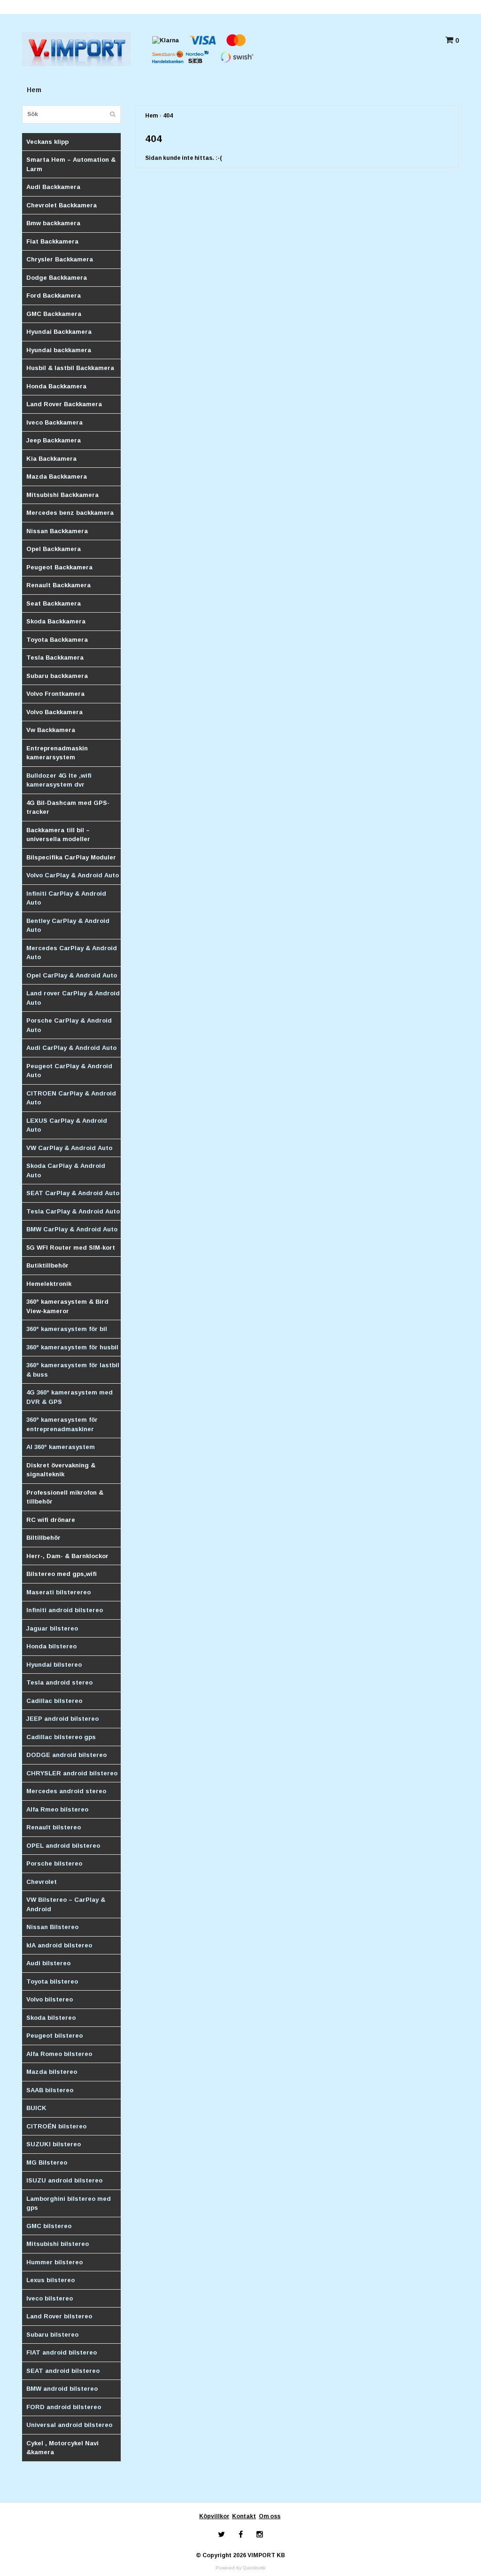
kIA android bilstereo (59, 1945)
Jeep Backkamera (54, 440)
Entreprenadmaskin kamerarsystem (57, 753)
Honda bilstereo (51, 1646)
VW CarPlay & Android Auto (69, 1148)
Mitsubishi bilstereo (58, 2244)
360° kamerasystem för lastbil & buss (73, 1370)
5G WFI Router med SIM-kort (71, 1248)
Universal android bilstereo (69, 2425)
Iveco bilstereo (50, 2298)
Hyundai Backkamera (59, 332)
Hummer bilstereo (54, 2262)
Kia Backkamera (51, 459)
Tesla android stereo (59, 1682)
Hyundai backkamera (59, 350)
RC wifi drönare (51, 1520)
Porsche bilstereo (54, 1863)
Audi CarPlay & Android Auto (71, 1048)
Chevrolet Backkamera (62, 205)
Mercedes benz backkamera (70, 513)
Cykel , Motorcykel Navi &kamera (62, 2448)
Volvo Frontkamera (55, 694)
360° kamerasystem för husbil (72, 1347)
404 (168, 116)
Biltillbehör (43, 1538)
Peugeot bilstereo (54, 2036)
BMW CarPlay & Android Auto (72, 1229)
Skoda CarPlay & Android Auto (66, 1170)
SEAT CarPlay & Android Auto (73, 1193)
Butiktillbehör (47, 1265)
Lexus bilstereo (50, 2280)
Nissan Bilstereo (52, 1927)
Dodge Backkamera (57, 278)
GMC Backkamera (54, 314)
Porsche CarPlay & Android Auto (69, 1025)
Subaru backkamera (57, 676)
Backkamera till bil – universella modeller (58, 835)
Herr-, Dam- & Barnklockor (67, 1556)
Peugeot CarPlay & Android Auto (69, 1071)
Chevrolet (42, 1882)
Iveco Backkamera (54, 422)
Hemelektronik (49, 1284)
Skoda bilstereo (51, 2018)
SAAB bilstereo (50, 2090)
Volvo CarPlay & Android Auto (73, 875)
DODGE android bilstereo (66, 1755)
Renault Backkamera (58, 585)
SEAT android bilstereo (63, 2371)
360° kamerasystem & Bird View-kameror (67, 1306)
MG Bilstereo (47, 2162)
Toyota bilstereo (52, 1981)
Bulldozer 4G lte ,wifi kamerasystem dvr (59, 780)
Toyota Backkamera (57, 640)
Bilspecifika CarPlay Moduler (71, 857)
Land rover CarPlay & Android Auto (73, 998)
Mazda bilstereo (52, 2072)
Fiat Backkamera (52, 241)
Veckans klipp (47, 142)
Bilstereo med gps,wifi (62, 1574)
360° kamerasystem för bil (67, 1329)
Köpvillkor (214, 2516)
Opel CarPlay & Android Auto (72, 975)
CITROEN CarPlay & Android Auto (71, 1098)
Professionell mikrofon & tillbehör (65, 1497)
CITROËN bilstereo (56, 2126)
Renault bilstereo (54, 1827)
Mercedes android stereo (66, 1791)
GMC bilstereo (49, 2226)
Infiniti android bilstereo (65, 1610)
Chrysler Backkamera (60, 259)
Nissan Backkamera (57, 531)
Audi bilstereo (48, 1963)
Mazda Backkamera (57, 477)
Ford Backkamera (54, 295)
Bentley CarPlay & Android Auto (68, 926)
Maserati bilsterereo (58, 1592)
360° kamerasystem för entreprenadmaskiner (62, 1424)
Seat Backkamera (54, 603)
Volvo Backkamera (54, 712)
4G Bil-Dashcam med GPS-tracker (68, 807)
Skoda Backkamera (56, 621)
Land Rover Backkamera (64, 404)
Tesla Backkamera (55, 658)
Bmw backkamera (53, 223)
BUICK (36, 2108)
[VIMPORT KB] (76, 49)
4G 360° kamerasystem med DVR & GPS (70, 1397)
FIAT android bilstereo (62, 2352)
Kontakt (244, 2516)
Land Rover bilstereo (59, 2316)
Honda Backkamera (56, 386)
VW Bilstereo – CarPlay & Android (66, 1904)
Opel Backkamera (54, 549)
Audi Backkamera (53, 187)
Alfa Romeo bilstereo (59, 2054)
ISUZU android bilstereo (64, 2180)
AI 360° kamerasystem (61, 1447)
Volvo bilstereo (50, 1999)
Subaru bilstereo (52, 2335)
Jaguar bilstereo (52, 1628)
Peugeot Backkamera (59, 567)
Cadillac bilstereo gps (61, 1737)
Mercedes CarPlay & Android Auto (72, 953)
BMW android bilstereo (62, 2389)
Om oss (270, 2516)
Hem (34, 90)
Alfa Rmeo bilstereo (57, 1809)
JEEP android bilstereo (62, 1719)
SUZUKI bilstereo (54, 2144)
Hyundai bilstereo (54, 1665)
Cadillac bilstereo (54, 1701)
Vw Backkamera (51, 730)
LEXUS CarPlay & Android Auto (67, 1125)
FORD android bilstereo (64, 2407)
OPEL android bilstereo (63, 1846)
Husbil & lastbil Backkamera (70, 368)
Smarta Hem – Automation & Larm (71, 164)
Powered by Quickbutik (240, 2568)
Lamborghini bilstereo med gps (69, 2203)
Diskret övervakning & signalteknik (61, 1470)
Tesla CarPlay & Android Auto (73, 1211)
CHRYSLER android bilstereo (72, 1773)
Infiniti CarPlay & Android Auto (66, 898)
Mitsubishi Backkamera (62, 495)
